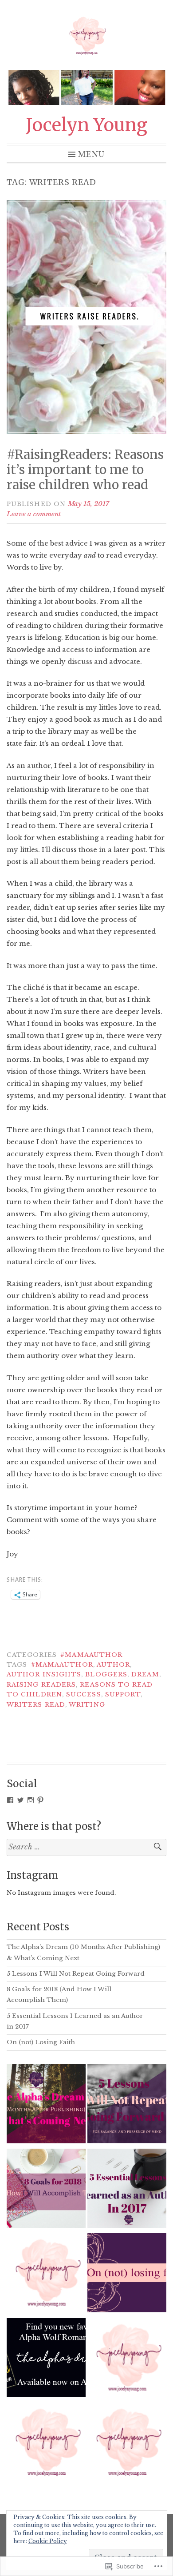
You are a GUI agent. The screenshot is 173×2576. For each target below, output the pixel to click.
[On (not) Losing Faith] (127, 2275)
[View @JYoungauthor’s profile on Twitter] (20, 1800)
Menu (91, 154)
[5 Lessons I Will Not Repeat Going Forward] (127, 2106)
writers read (36, 1705)
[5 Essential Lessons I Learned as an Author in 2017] (127, 2190)
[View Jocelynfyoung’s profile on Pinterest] (40, 1800)
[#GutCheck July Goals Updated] (46, 2444)
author (113, 1665)
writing (87, 1705)
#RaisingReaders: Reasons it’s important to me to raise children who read (85, 469)
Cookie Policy (48, 2541)
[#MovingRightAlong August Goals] (127, 2359)
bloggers (106, 1674)
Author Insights (44, 1674)
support (123, 1694)
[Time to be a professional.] (127, 2444)
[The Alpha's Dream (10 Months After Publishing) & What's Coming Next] (46, 2106)
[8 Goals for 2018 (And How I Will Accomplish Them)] (46, 2190)
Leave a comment (34, 514)
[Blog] (46, 2275)
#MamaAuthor (91, 1655)
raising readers (41, 1685)
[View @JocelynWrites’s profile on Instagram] (31, 1800)
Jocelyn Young (86, 125)
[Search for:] (86, 1847)
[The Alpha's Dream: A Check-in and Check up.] (46, 2359)
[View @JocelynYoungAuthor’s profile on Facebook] (10, 1800)
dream (145, 1674)
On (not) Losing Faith (41, 2042)
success (84, 1694)
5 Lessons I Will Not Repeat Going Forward (76, 1974)
